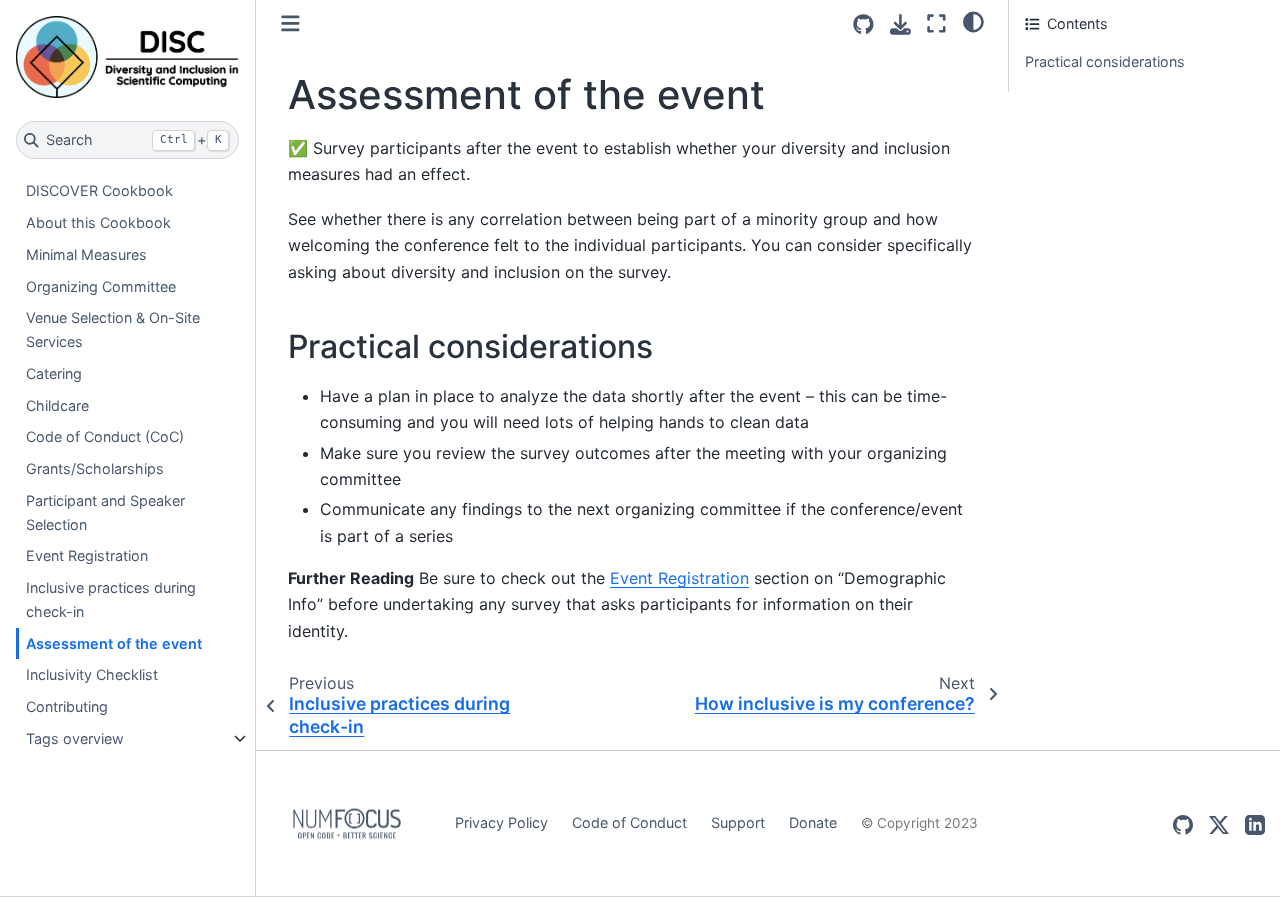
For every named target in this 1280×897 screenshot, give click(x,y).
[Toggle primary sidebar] (290, 23)
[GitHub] (1183, 823)
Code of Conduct (629, 822)
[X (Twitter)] (1219, 823)
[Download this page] (900, 24)
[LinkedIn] (1255, 823)
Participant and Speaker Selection (105, 512)
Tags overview (75, 738)
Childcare (57, 405)
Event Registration (87, 556)
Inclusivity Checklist (92, 675)
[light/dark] (973, 21)
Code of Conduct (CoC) (105, 437)
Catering (54, 373)
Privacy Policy (501, 822)
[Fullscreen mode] (936, 23)
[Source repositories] (863, 24)
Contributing (67, 707)
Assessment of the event (114, 643)
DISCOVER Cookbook (99, 191)
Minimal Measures (86, 254)
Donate (813, 822)
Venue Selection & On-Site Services (113, 330)
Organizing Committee (101, 286)
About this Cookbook (98, 222)
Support (738, 822)
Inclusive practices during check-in (111, 599)
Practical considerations (1105, 61)
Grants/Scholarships (95, 468)
